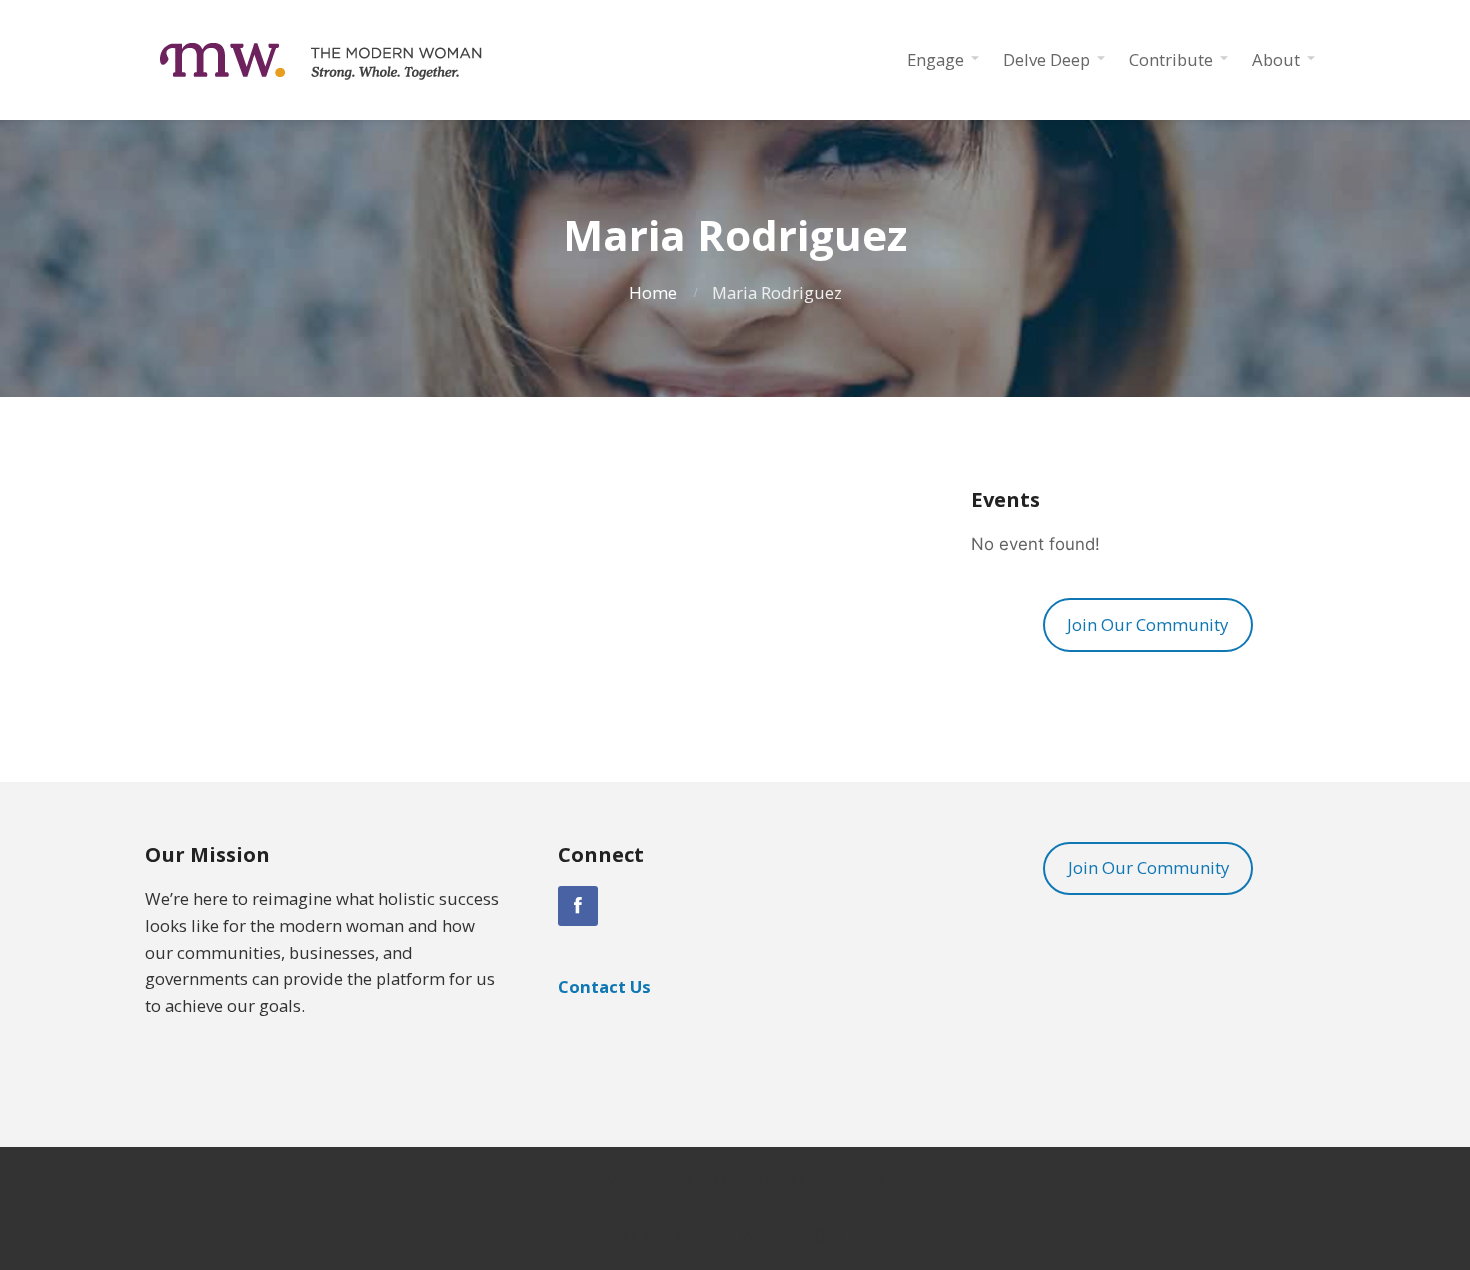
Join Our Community (1147, 624)
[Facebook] (578, 906)
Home (653, 292)
